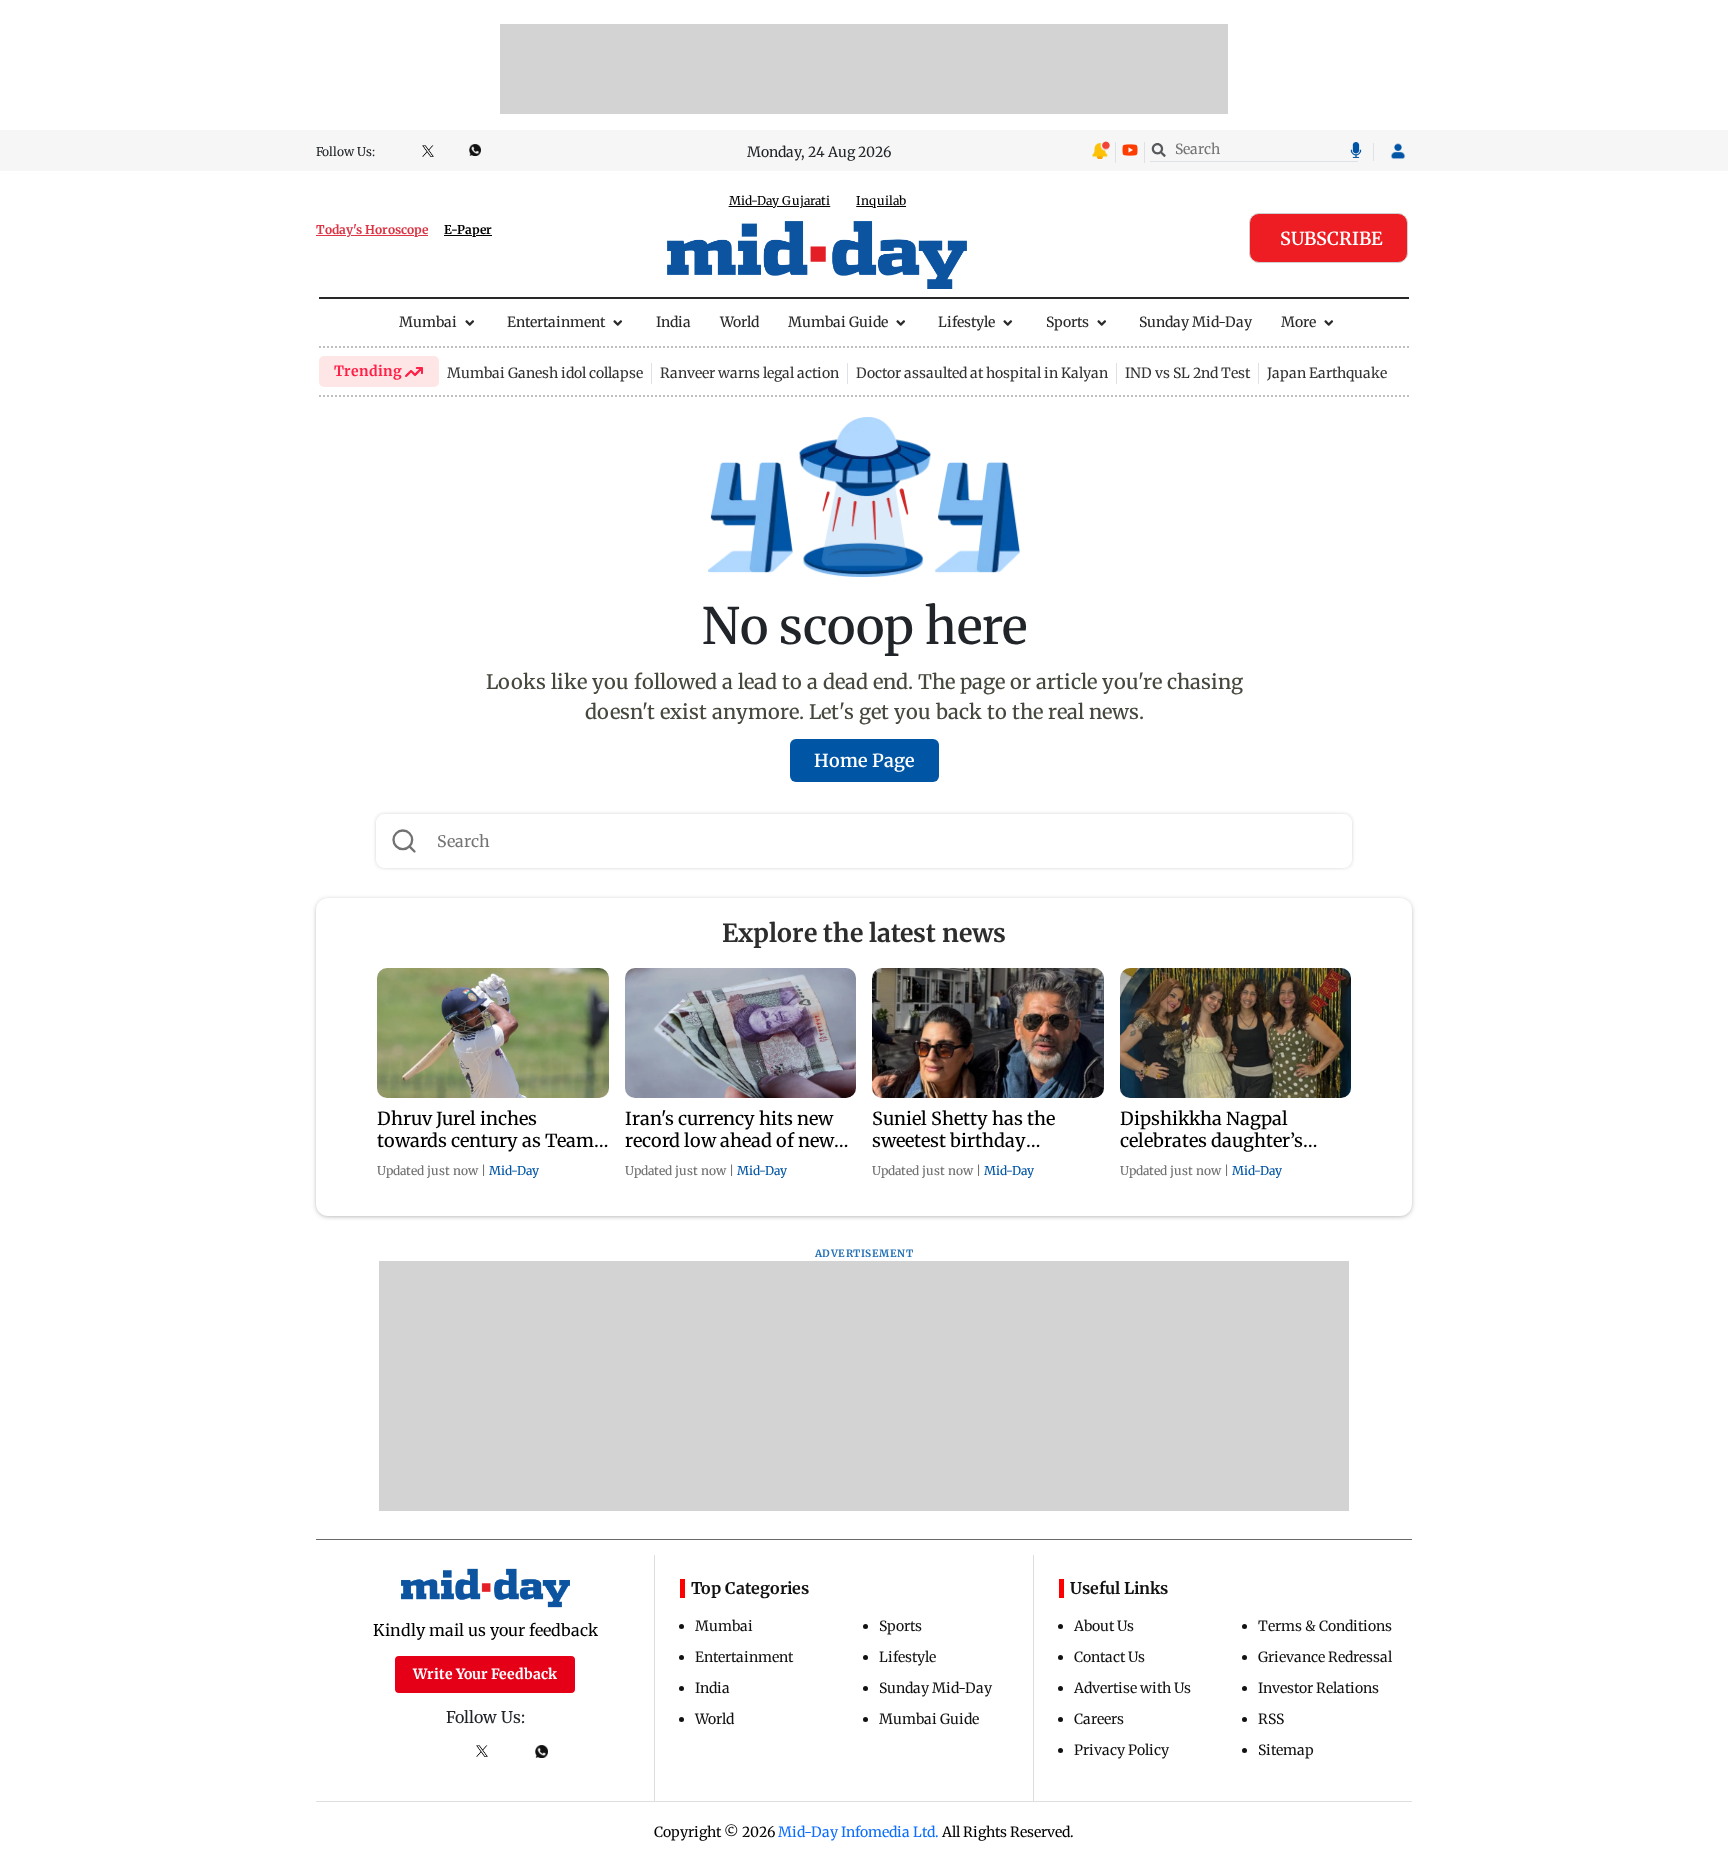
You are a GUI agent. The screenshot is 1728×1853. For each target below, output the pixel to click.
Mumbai (428, 322)
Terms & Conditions (1325, 1626)
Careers (1099, 1719)
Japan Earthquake (1327, 373)
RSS (1271, 1719)
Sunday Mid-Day (1195, 322)
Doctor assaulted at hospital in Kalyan (982, 373)
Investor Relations (1318, 1688)
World (739, 322)
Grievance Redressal (1325, 1657)
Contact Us (1109, 1657)
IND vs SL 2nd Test (1187, 373)
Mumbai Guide (838, 322)
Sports (1067, 322)
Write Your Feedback (485, 1674)
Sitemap (1286, 1750)
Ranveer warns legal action (749, 373)
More (1298, 322)
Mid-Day (514, 1170)
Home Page (864, 760)
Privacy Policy (1121, 1750)
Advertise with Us (1132, 1688)
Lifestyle (966, 322)
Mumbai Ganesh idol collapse (545, 373)
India (673, 322)
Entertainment (556, 322)
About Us (1104, 1626)
